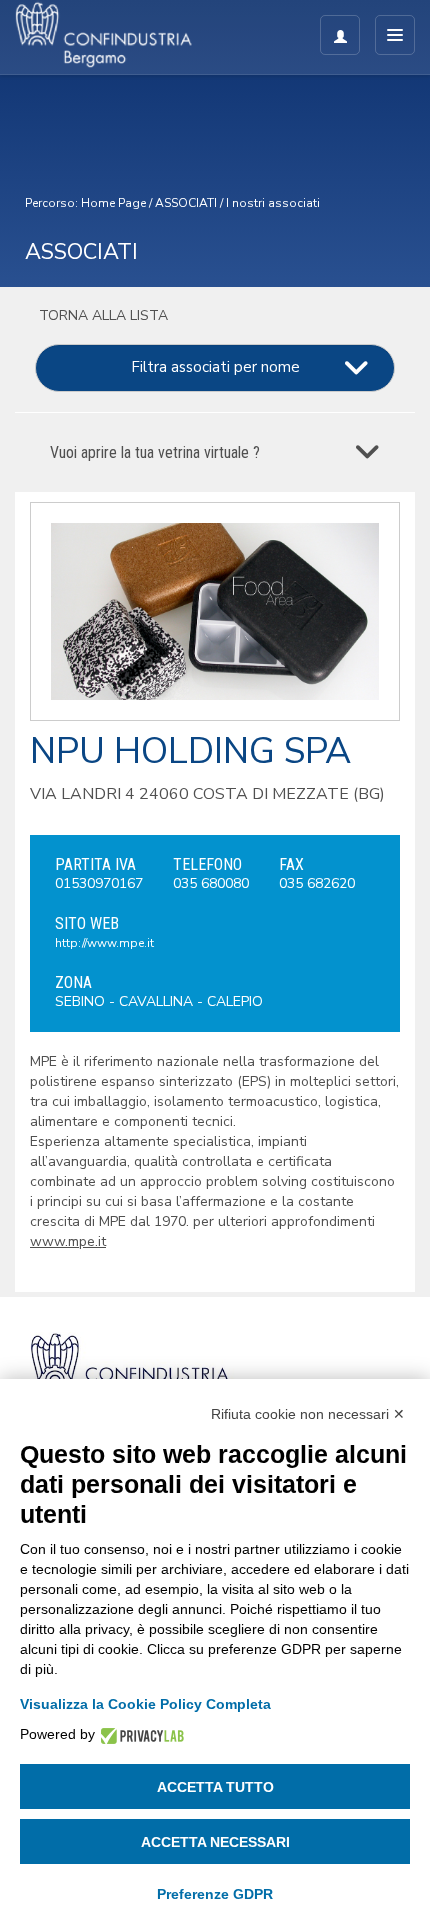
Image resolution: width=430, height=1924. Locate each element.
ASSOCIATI (186, 203)
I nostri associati (273, 203)
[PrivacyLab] (139, 1734)
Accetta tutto (215, 1787)
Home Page (113, 203)
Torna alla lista (101, 315)
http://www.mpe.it (104, 943)
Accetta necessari (215, 1842)
